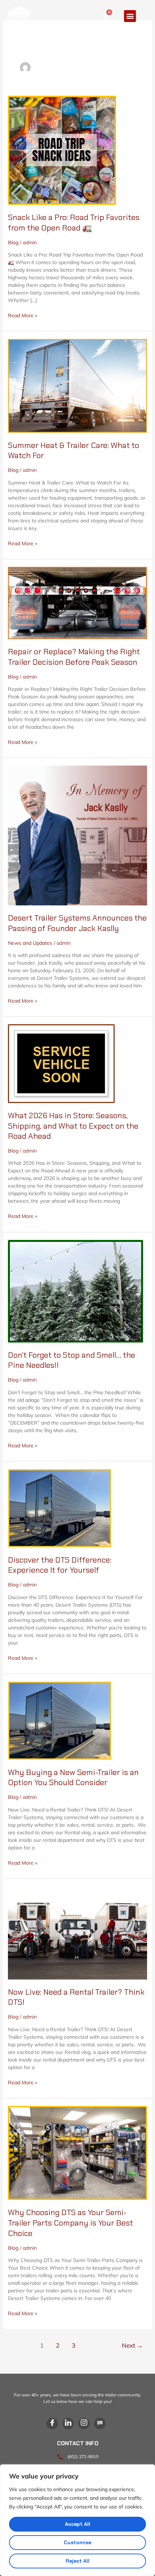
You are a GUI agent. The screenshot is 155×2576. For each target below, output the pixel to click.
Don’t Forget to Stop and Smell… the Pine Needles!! (72, 1360)
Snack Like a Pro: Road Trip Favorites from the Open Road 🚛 (74, 223)
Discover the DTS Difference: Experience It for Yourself (60, 1565)
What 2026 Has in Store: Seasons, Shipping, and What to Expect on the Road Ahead (73, 1126)
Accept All (77, 2524)
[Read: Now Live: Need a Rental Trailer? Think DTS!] (78, 1932)
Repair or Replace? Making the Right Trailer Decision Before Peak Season (74, 657)
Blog (13, 242)
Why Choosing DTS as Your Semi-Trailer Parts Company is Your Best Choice (70, 2223)
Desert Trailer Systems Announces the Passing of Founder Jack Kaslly (77, 923)
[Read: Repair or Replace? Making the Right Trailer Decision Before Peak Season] (78, 602)
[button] (130, 16)
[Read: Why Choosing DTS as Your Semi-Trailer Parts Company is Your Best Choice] (78, 2153)
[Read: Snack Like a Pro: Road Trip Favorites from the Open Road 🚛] (62, 150)
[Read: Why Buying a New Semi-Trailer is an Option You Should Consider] (60, 1720)
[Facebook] (52, 2424)
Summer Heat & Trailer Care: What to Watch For (74, 451)
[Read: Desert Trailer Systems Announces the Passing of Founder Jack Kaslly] (78, 835)
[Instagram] (84, 2424)
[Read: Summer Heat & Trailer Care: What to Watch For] (78, 385)
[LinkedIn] (68, 2424)
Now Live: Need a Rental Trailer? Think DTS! (76, 1997)
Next (132, 2345)
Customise (77, 2542)
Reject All (77, 2561)
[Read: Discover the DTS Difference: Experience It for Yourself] (60, 1508)
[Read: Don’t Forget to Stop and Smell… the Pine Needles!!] (76, 1291)
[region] (77, 2520)
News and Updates (30, 943)
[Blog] (100, 2424)
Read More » (23, 315)
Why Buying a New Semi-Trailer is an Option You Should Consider (73, 1778)
